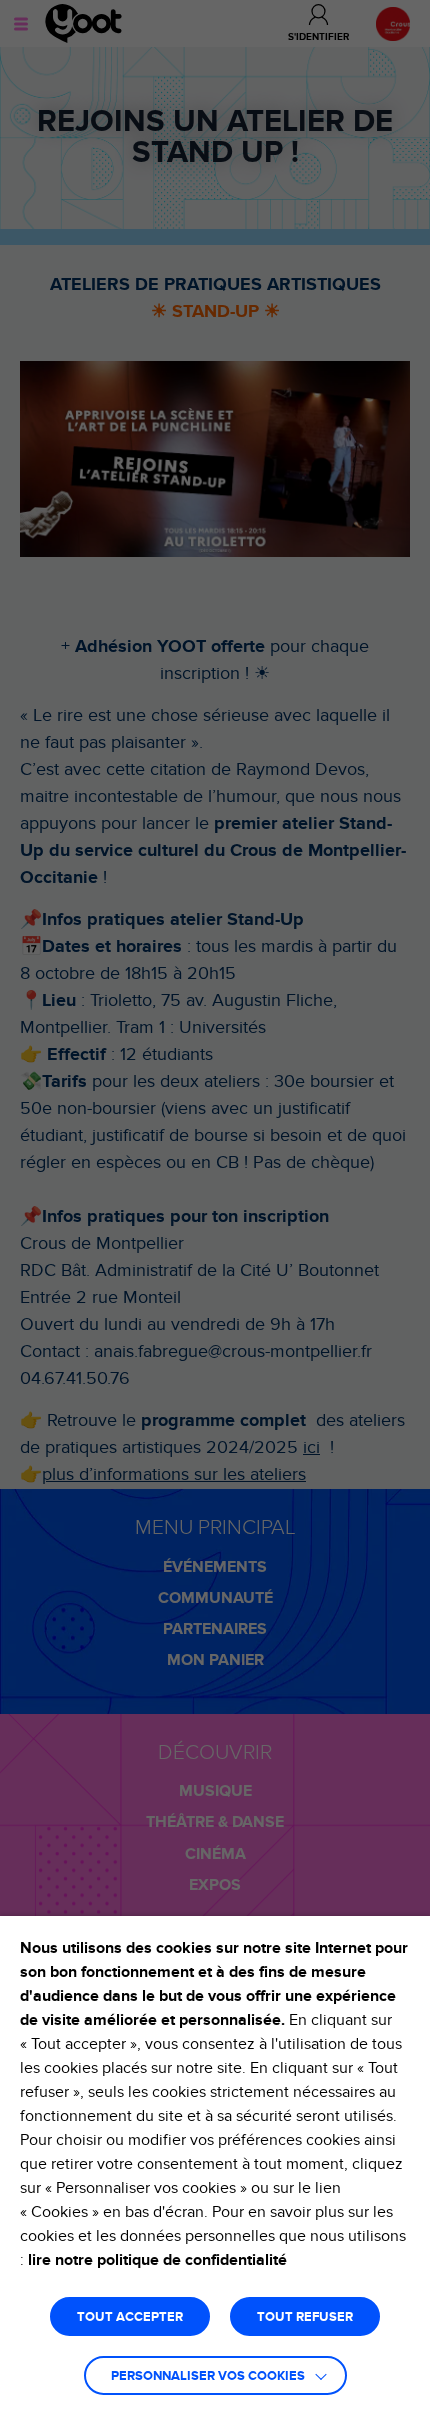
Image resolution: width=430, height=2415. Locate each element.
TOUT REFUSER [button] (305, 2317)
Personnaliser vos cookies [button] (208, 2376)
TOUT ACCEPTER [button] (130, 2317)
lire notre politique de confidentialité (157, 2260)
